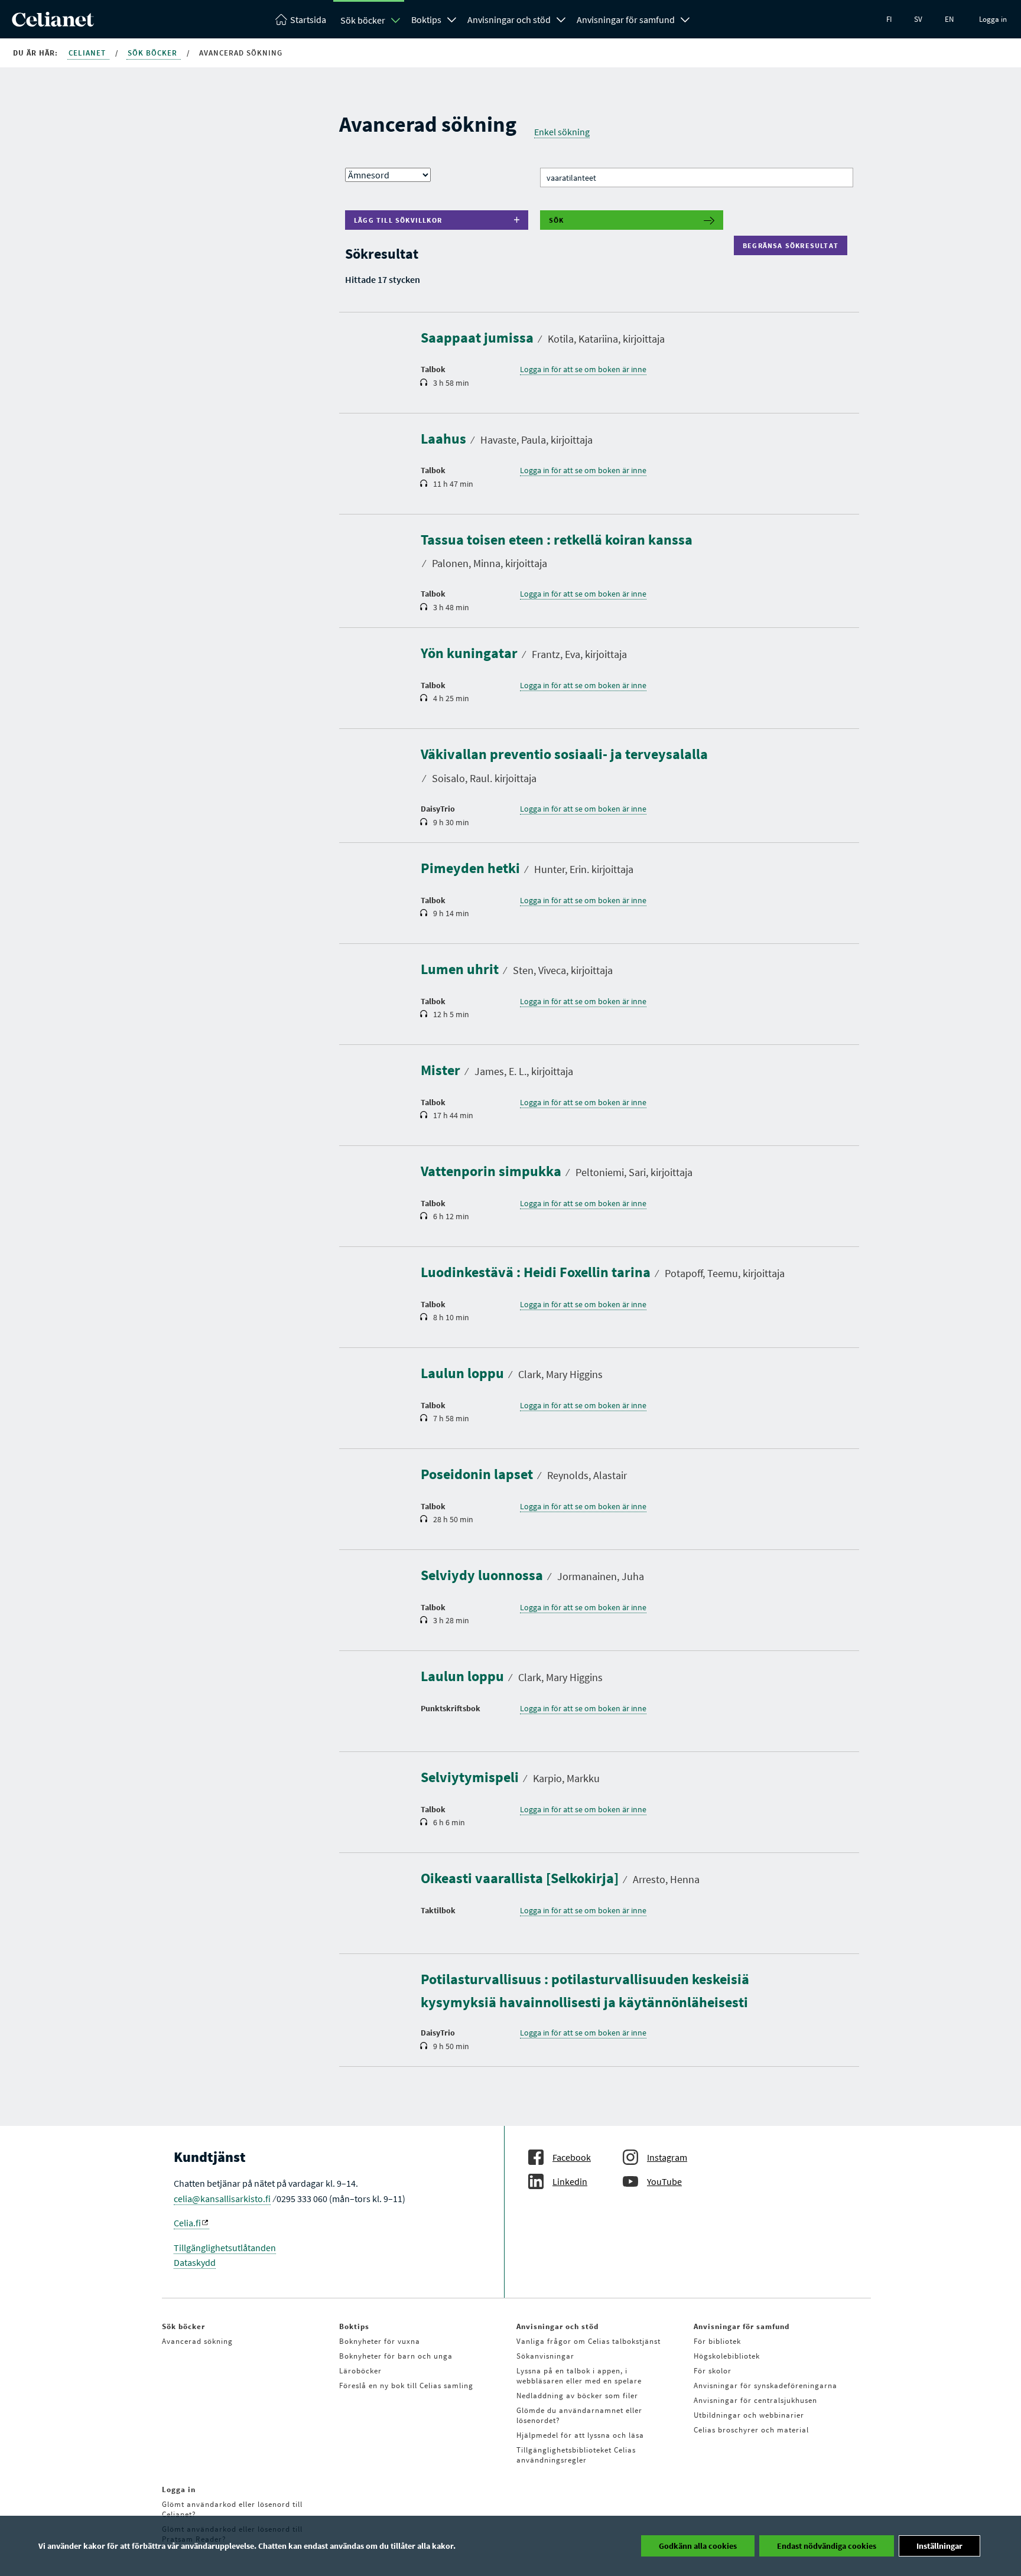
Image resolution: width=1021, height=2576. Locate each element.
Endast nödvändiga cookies (827, 2546)
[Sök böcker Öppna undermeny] (396, 20)
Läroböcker (360, 2371)
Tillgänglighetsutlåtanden (225, 2248)
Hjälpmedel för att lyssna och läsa (580, 2435)
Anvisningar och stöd (509, 19)
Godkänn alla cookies (698, 2546)
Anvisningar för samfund (626, 19)
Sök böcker (363, 20)
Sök (557, 220)
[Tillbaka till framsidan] (53, 23)
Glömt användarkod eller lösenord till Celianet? (232, 2509)
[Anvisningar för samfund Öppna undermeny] (685, 18)
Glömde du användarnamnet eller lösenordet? (579, 2415)
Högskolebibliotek (727, 2356)
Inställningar (939, 2546)
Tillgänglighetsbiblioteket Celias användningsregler (576, 2455)
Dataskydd (195, 2262)
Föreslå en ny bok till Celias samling (406, 2386)
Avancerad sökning (197, 2341)
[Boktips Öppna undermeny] (452, 18)
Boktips (426, 19)
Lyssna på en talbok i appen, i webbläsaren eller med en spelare (579, 2376)
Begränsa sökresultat (793, 245)
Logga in (993, 19)
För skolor (713, 2371)
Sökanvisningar (545, 2356)
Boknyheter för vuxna (380, 2341)
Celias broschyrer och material (751, 2430)
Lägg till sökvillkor (398, 220)
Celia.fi (187, 2223)
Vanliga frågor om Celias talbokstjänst (588, 2341)
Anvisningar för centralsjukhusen (755, 2400)
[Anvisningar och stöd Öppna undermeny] (561, 18)
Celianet (88, 53)
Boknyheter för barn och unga (396, 2356)
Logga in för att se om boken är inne (583, 369)
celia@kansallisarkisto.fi (222, 2199)
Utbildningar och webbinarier (749, 2415)
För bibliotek (717, 2341)
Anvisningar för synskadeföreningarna (765, 2386)
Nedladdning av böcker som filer (577, 2396)
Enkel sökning (562, 132)
